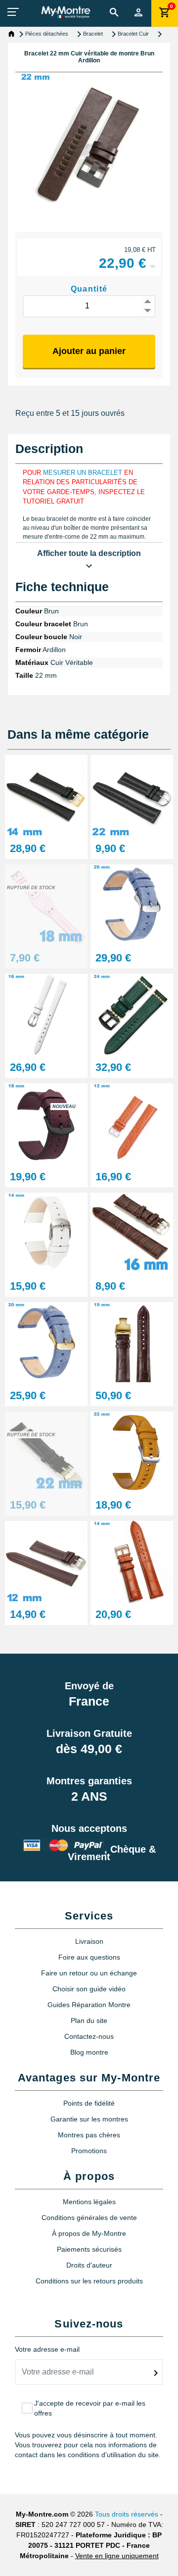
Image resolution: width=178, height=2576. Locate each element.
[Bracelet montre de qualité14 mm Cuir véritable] (132, 1561)
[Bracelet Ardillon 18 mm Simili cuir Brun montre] (46, 1124)
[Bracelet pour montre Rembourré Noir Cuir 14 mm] (46, 795)
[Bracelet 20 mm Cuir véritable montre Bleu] (132, 905)
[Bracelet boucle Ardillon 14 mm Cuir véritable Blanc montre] (46, 1233)
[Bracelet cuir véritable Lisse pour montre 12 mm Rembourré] (46, 1561)
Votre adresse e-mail (47, 2349)
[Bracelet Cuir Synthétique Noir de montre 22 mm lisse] (132, 795)
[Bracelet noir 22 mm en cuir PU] (46, 1452)
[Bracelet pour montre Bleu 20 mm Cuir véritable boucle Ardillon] (46, 1342)
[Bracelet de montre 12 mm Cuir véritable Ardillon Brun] (132, 1124)
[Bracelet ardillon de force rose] (46, 905)
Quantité (89, 289)
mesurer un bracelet (83, 473)
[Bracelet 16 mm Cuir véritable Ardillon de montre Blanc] (46, 1014)
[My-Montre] (66, 12)
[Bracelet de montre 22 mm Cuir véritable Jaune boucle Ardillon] (132, 1452)
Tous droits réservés (127, 2514)
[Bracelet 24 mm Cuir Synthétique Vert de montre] (132, 1014)
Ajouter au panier (89, 351)
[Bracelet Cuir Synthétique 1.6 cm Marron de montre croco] (132, 1233)
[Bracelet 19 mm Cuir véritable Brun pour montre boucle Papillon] (132, 1342)
